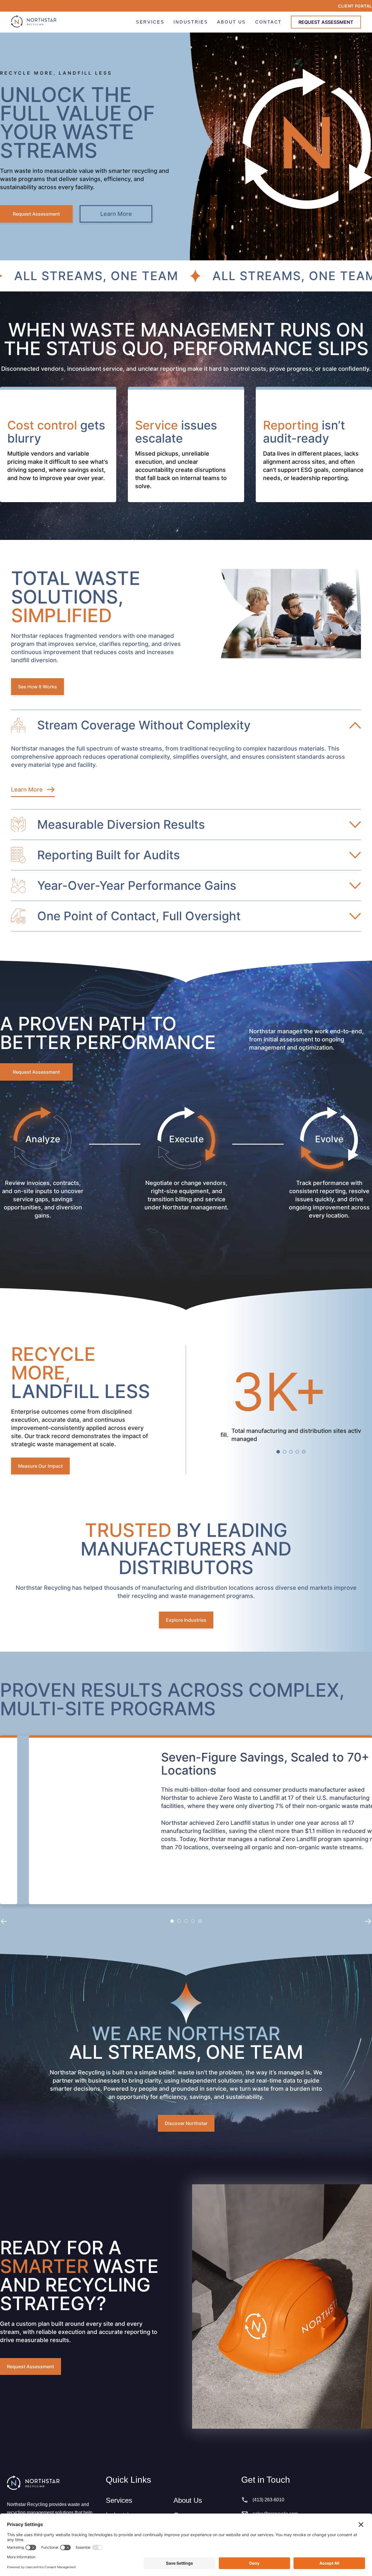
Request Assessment (36, 214)
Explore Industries (186, 1620)
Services (119, 2500)
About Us (188, 2500)
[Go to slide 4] (297, 1452)
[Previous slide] (4, 1921)
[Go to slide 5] (304, 1452)
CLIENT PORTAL (355, 6)
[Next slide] (368, 1921)
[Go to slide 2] (285, 1452)
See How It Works (37, 687)
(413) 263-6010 (268, 2500)
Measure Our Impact (40, 1466)
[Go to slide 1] (278, 1452)
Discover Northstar (186, 2123)
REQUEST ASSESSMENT (326, 22)
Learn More (116, 214)
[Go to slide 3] (291, 1452)
